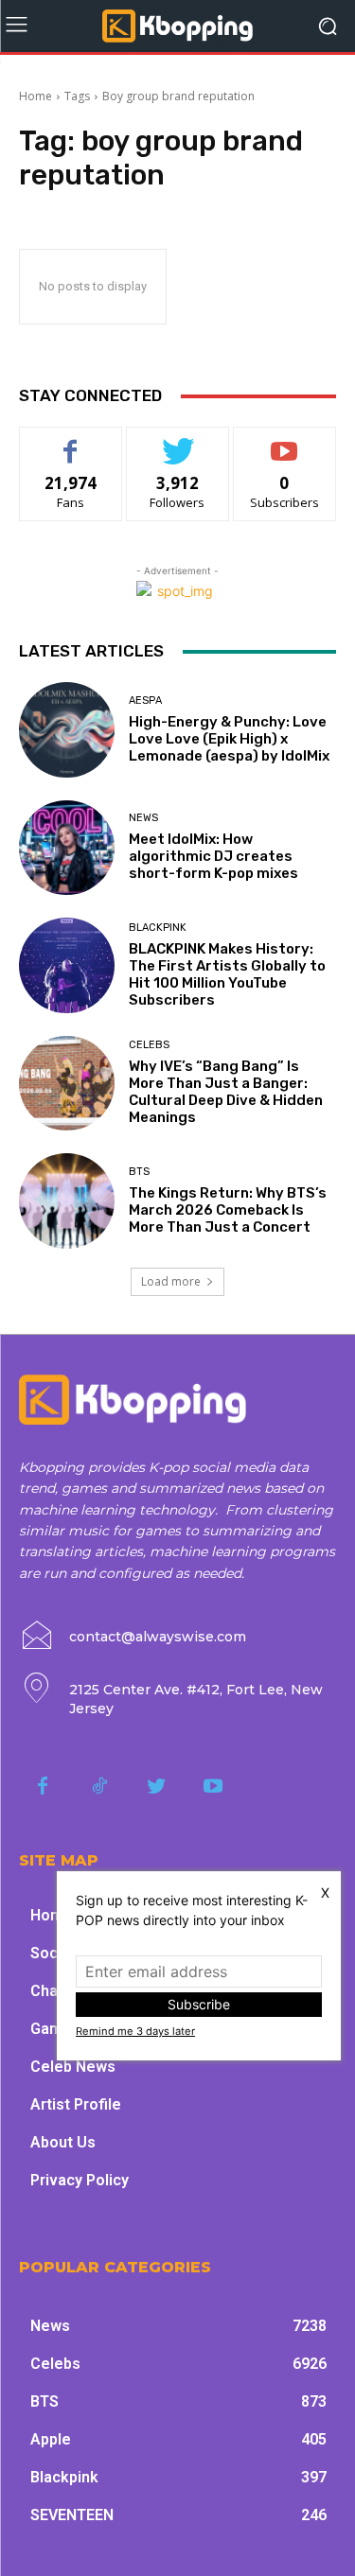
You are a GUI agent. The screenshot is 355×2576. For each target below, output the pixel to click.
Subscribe (285, 441)
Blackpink (158, 928)
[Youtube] (213, 1787)
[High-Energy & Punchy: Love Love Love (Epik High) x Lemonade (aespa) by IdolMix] (67, 730)
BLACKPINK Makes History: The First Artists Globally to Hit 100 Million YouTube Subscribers (227, 974)
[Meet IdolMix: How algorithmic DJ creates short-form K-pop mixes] (67, 848)
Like (71, 441)
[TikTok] (99, 1787)
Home (35, 96)
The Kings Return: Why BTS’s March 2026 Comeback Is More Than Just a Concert (228, 1210)
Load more (171, 1281)
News (143, 818)
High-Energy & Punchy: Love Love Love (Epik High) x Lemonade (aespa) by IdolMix (229, 739)
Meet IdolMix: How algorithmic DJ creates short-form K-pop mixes (213, 856)
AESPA (145, 701)
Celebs (149, 1045)
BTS (139, 1172)
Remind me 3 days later (135, 2031)
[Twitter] (156, 1787)
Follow (177, 441)
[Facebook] (43, 1787)
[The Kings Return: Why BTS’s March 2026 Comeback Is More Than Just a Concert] (67, 1201)
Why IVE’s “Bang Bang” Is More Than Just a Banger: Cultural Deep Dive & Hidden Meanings (226, 1092)
